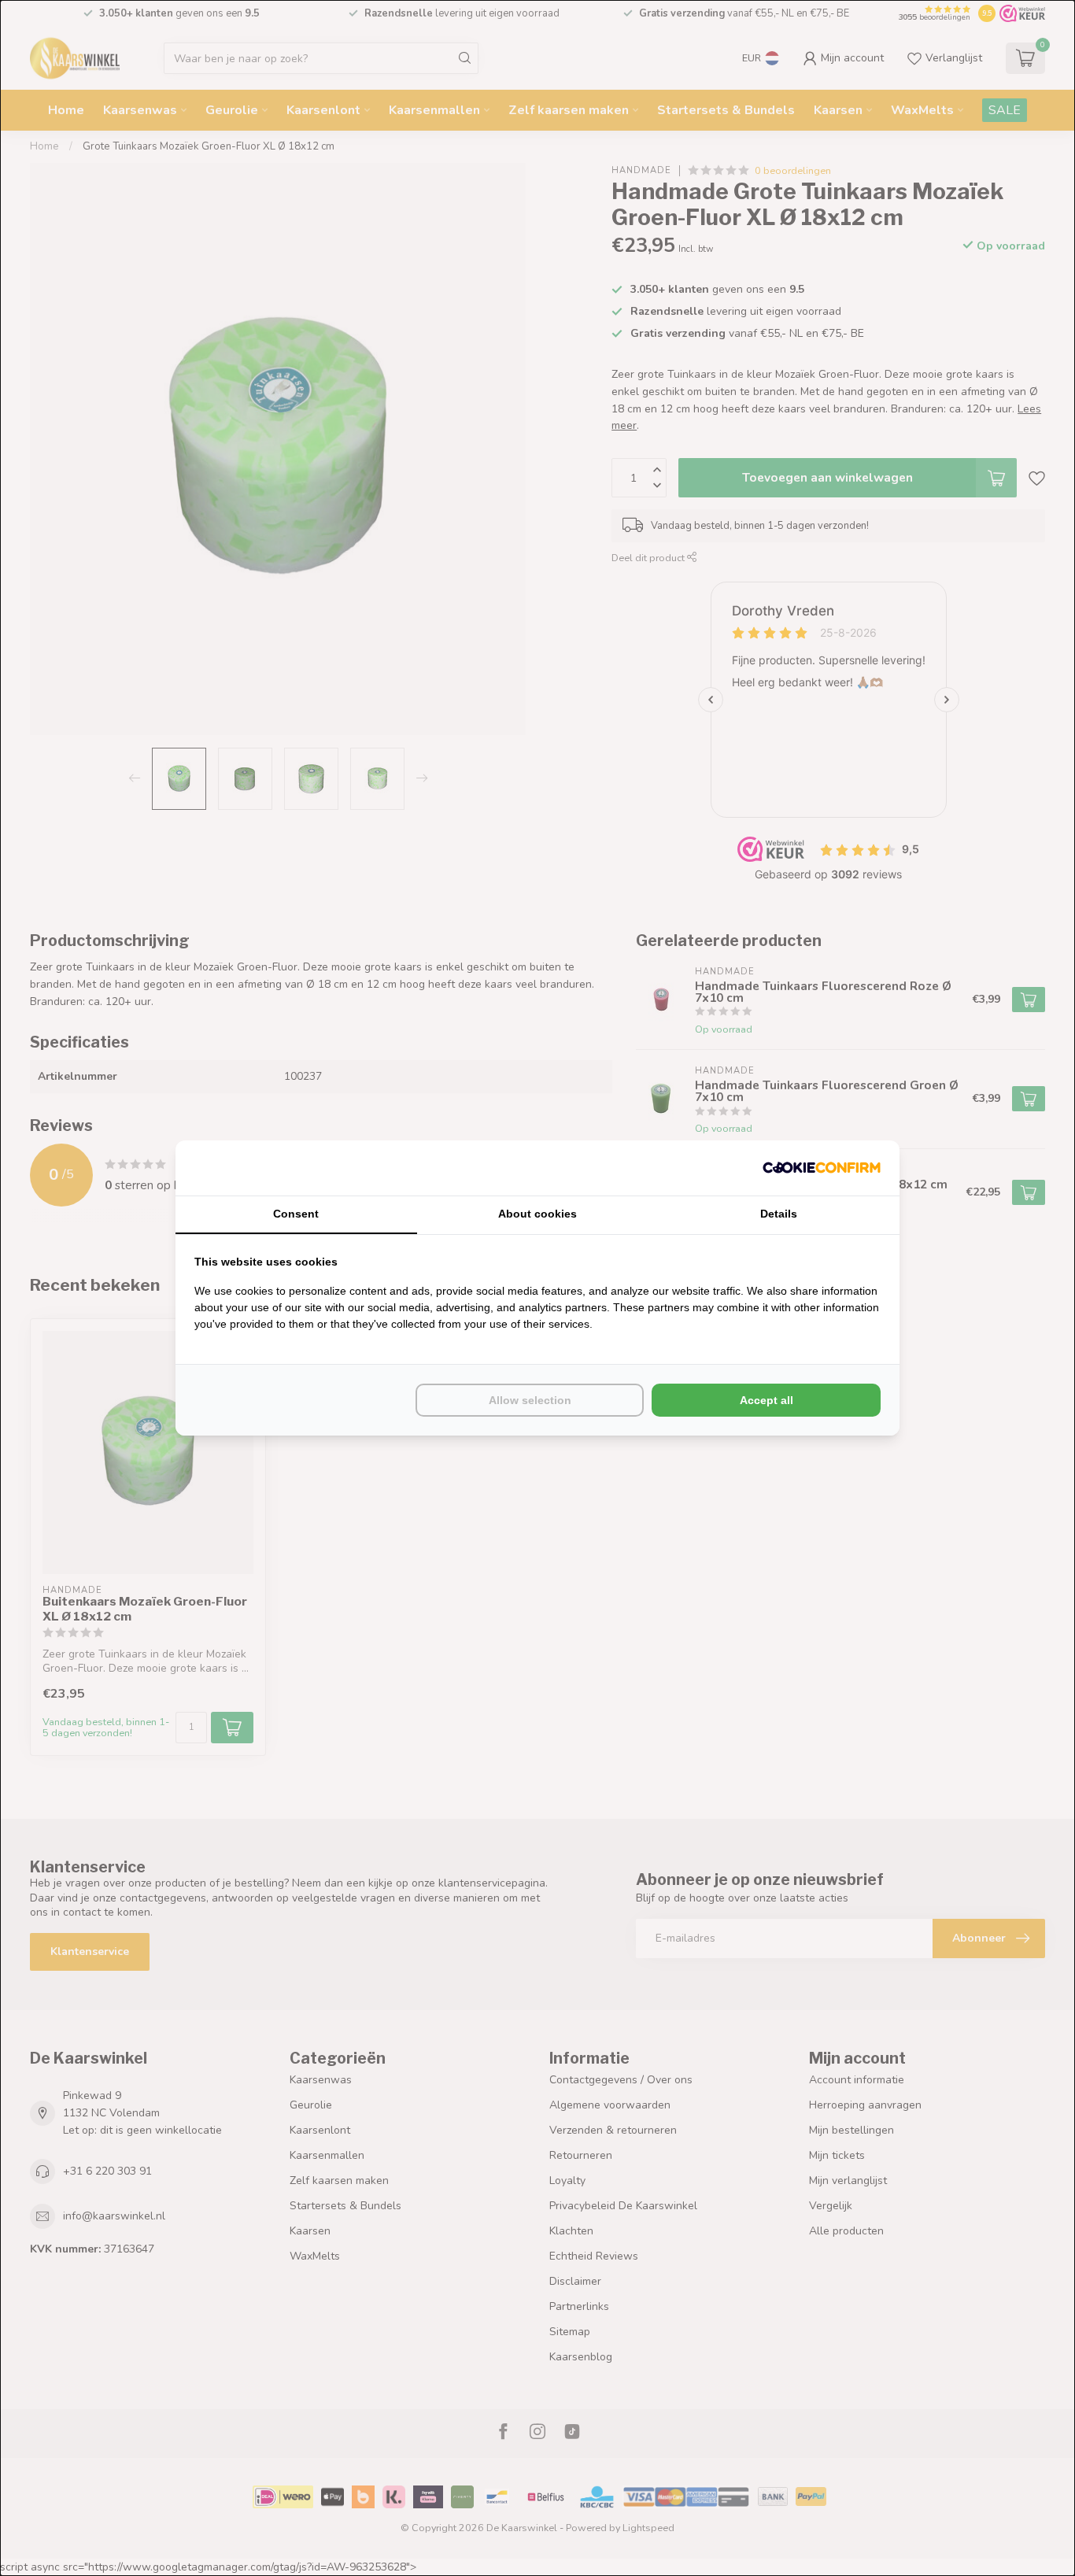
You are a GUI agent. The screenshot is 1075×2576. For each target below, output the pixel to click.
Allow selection (530, 1400)
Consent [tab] (296, 1214)
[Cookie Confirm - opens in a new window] (822, 1168)
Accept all (767, 1400)
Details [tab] (779, 1214)
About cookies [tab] (537, 1214)
